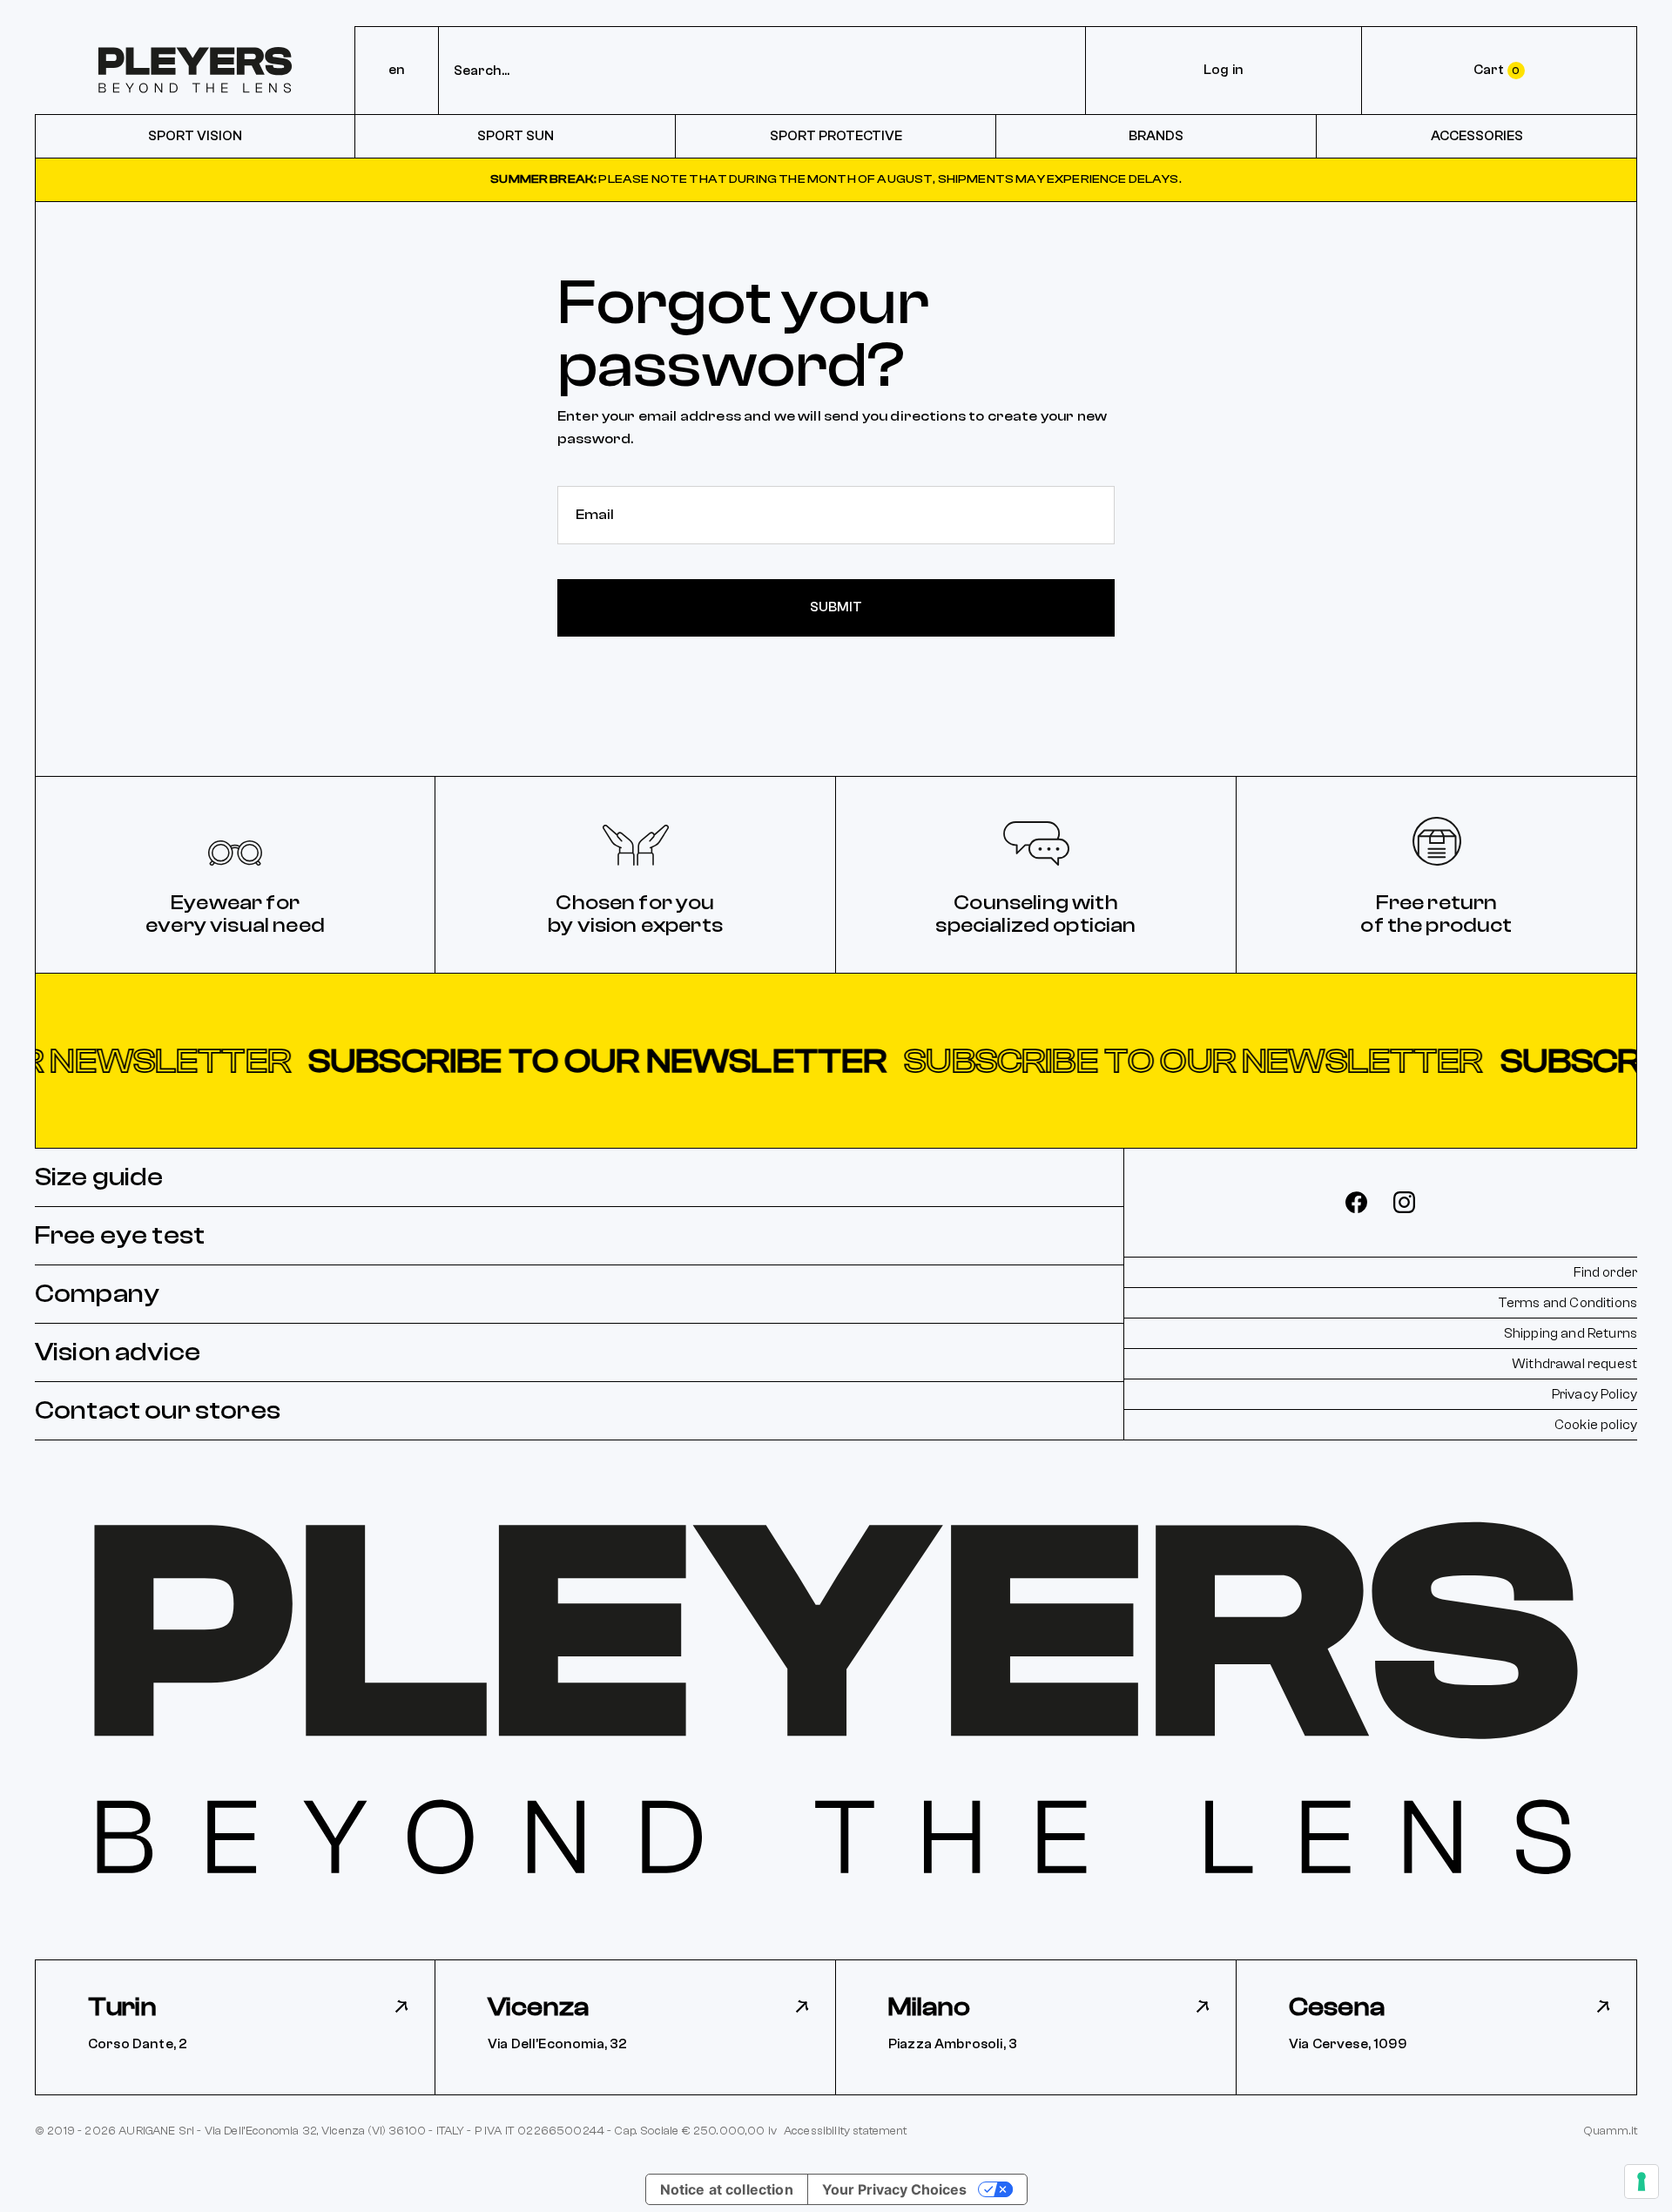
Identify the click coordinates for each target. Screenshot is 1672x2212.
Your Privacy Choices (894, 2189)
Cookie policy (1596, 1425)
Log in (1224, 70)
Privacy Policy (1594, 1394)
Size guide (99, 1177)
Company (97, 1294)
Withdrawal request (1574, 1364)
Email (590, 502)
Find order (1605, 1272)
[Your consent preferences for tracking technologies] (1642, 2182)
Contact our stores (158, 1410)
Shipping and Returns (1571, 1333)
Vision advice (118, 1352)
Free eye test (120, 1235)
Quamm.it (1610, 2131)
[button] (836, 1061)
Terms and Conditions (1567, 1303)
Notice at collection (727, 2189)
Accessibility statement (846, 2131)
